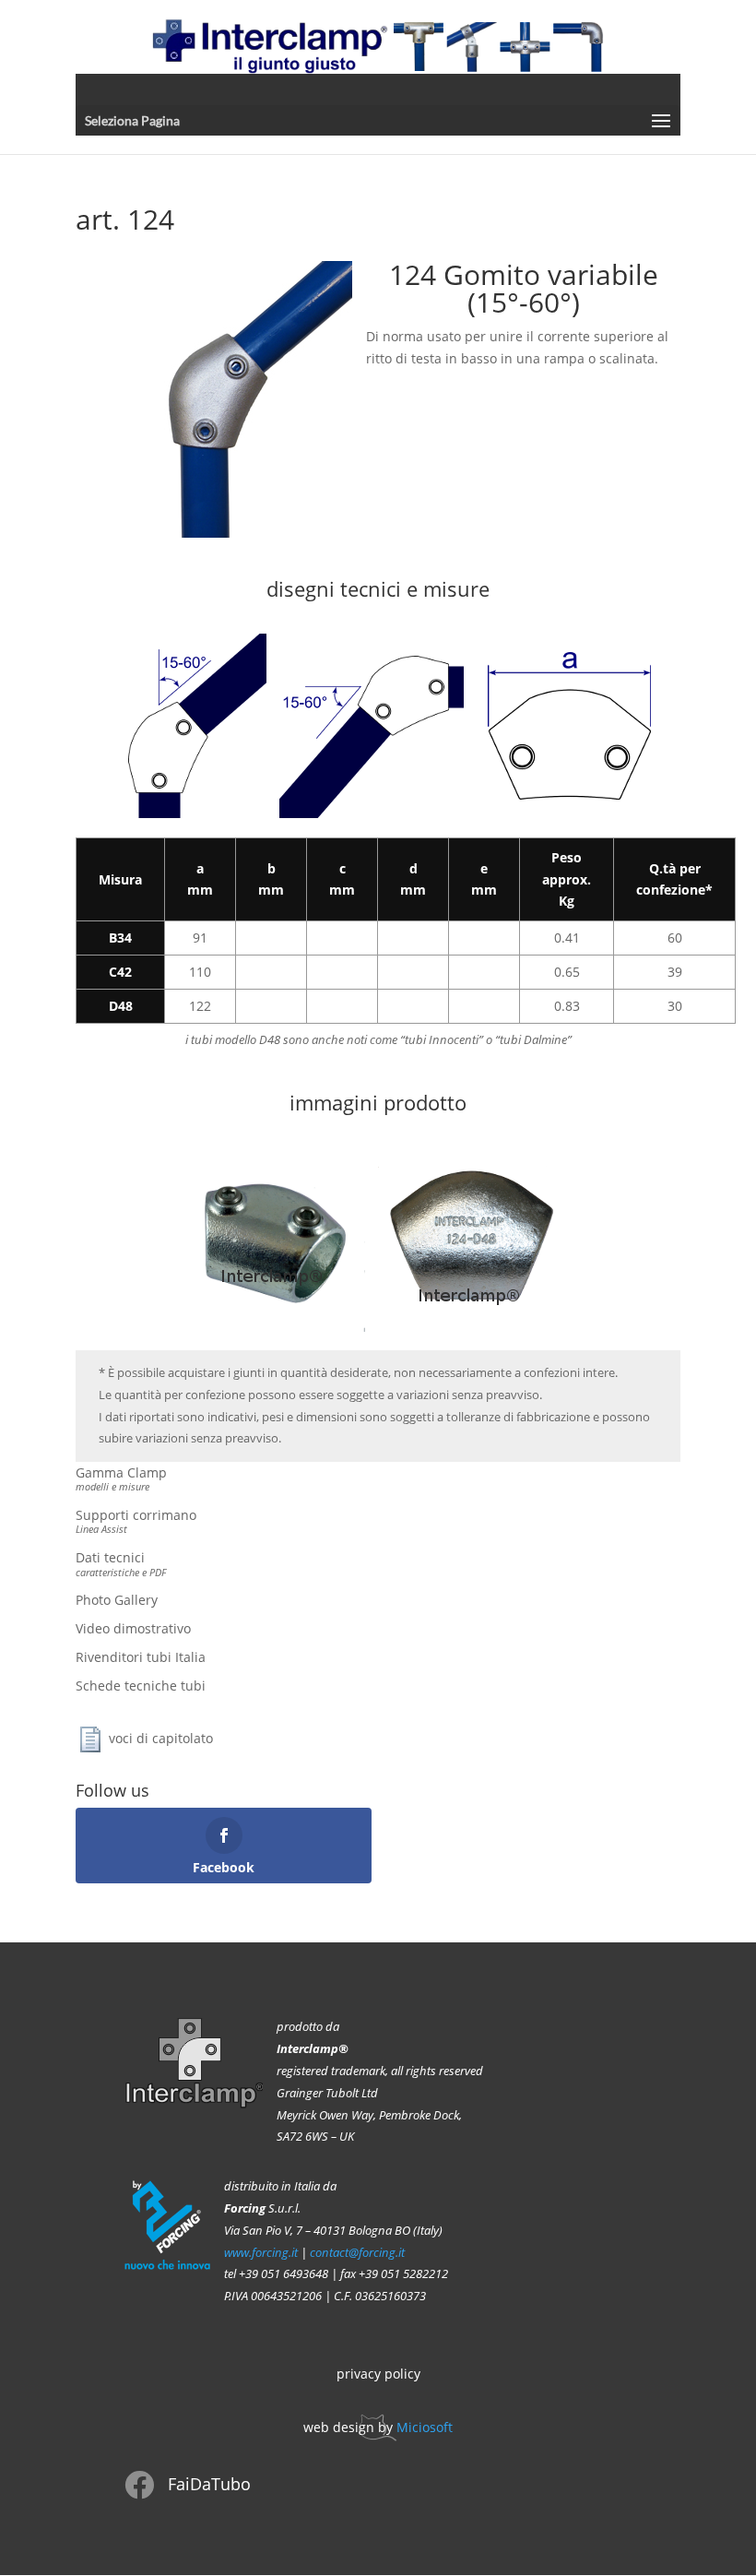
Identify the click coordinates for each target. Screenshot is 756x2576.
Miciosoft (425, 2427)
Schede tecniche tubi (141, 1686)
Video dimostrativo (133, 1628)
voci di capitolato (161, 1737)
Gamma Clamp (121, 1478)
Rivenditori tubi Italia (141, 1657)
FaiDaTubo (209, 2484)
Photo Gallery (117, 1600)
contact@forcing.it (357, 2253)
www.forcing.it (261, 2253)
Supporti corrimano (136, 1521)
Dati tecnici (121, 1563)
